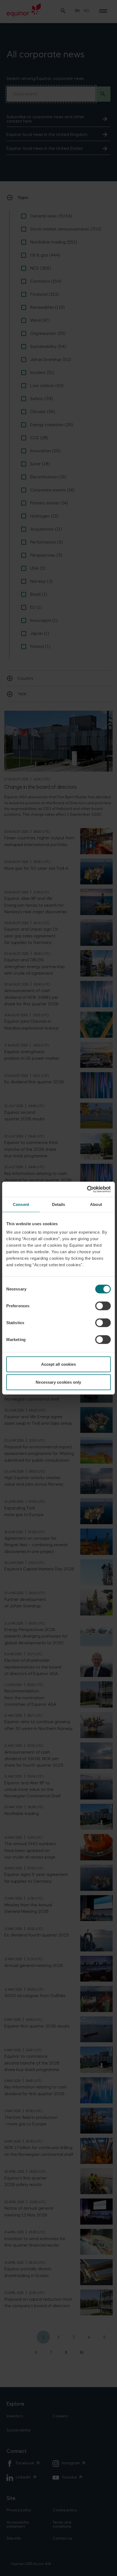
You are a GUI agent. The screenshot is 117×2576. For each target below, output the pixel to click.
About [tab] (96, 1204)
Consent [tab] (21, 1204)
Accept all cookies (59, 1364)
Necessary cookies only (58, 1382)
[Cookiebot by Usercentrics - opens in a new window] (87, 1189)
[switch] (103, 1306)
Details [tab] (59, 1204)
